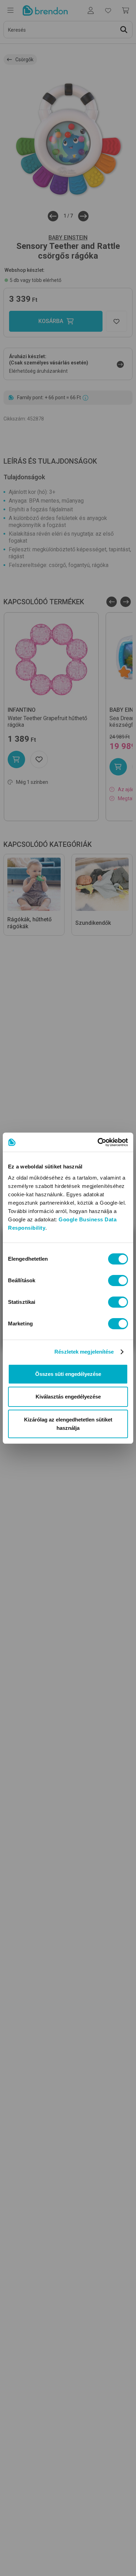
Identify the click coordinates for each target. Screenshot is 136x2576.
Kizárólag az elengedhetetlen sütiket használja (68, 1424)
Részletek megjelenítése (84, 1352)
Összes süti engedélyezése (68, 1374)
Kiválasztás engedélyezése (68, 1397)
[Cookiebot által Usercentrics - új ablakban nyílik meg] (98, 1142)
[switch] (118, 1281)
